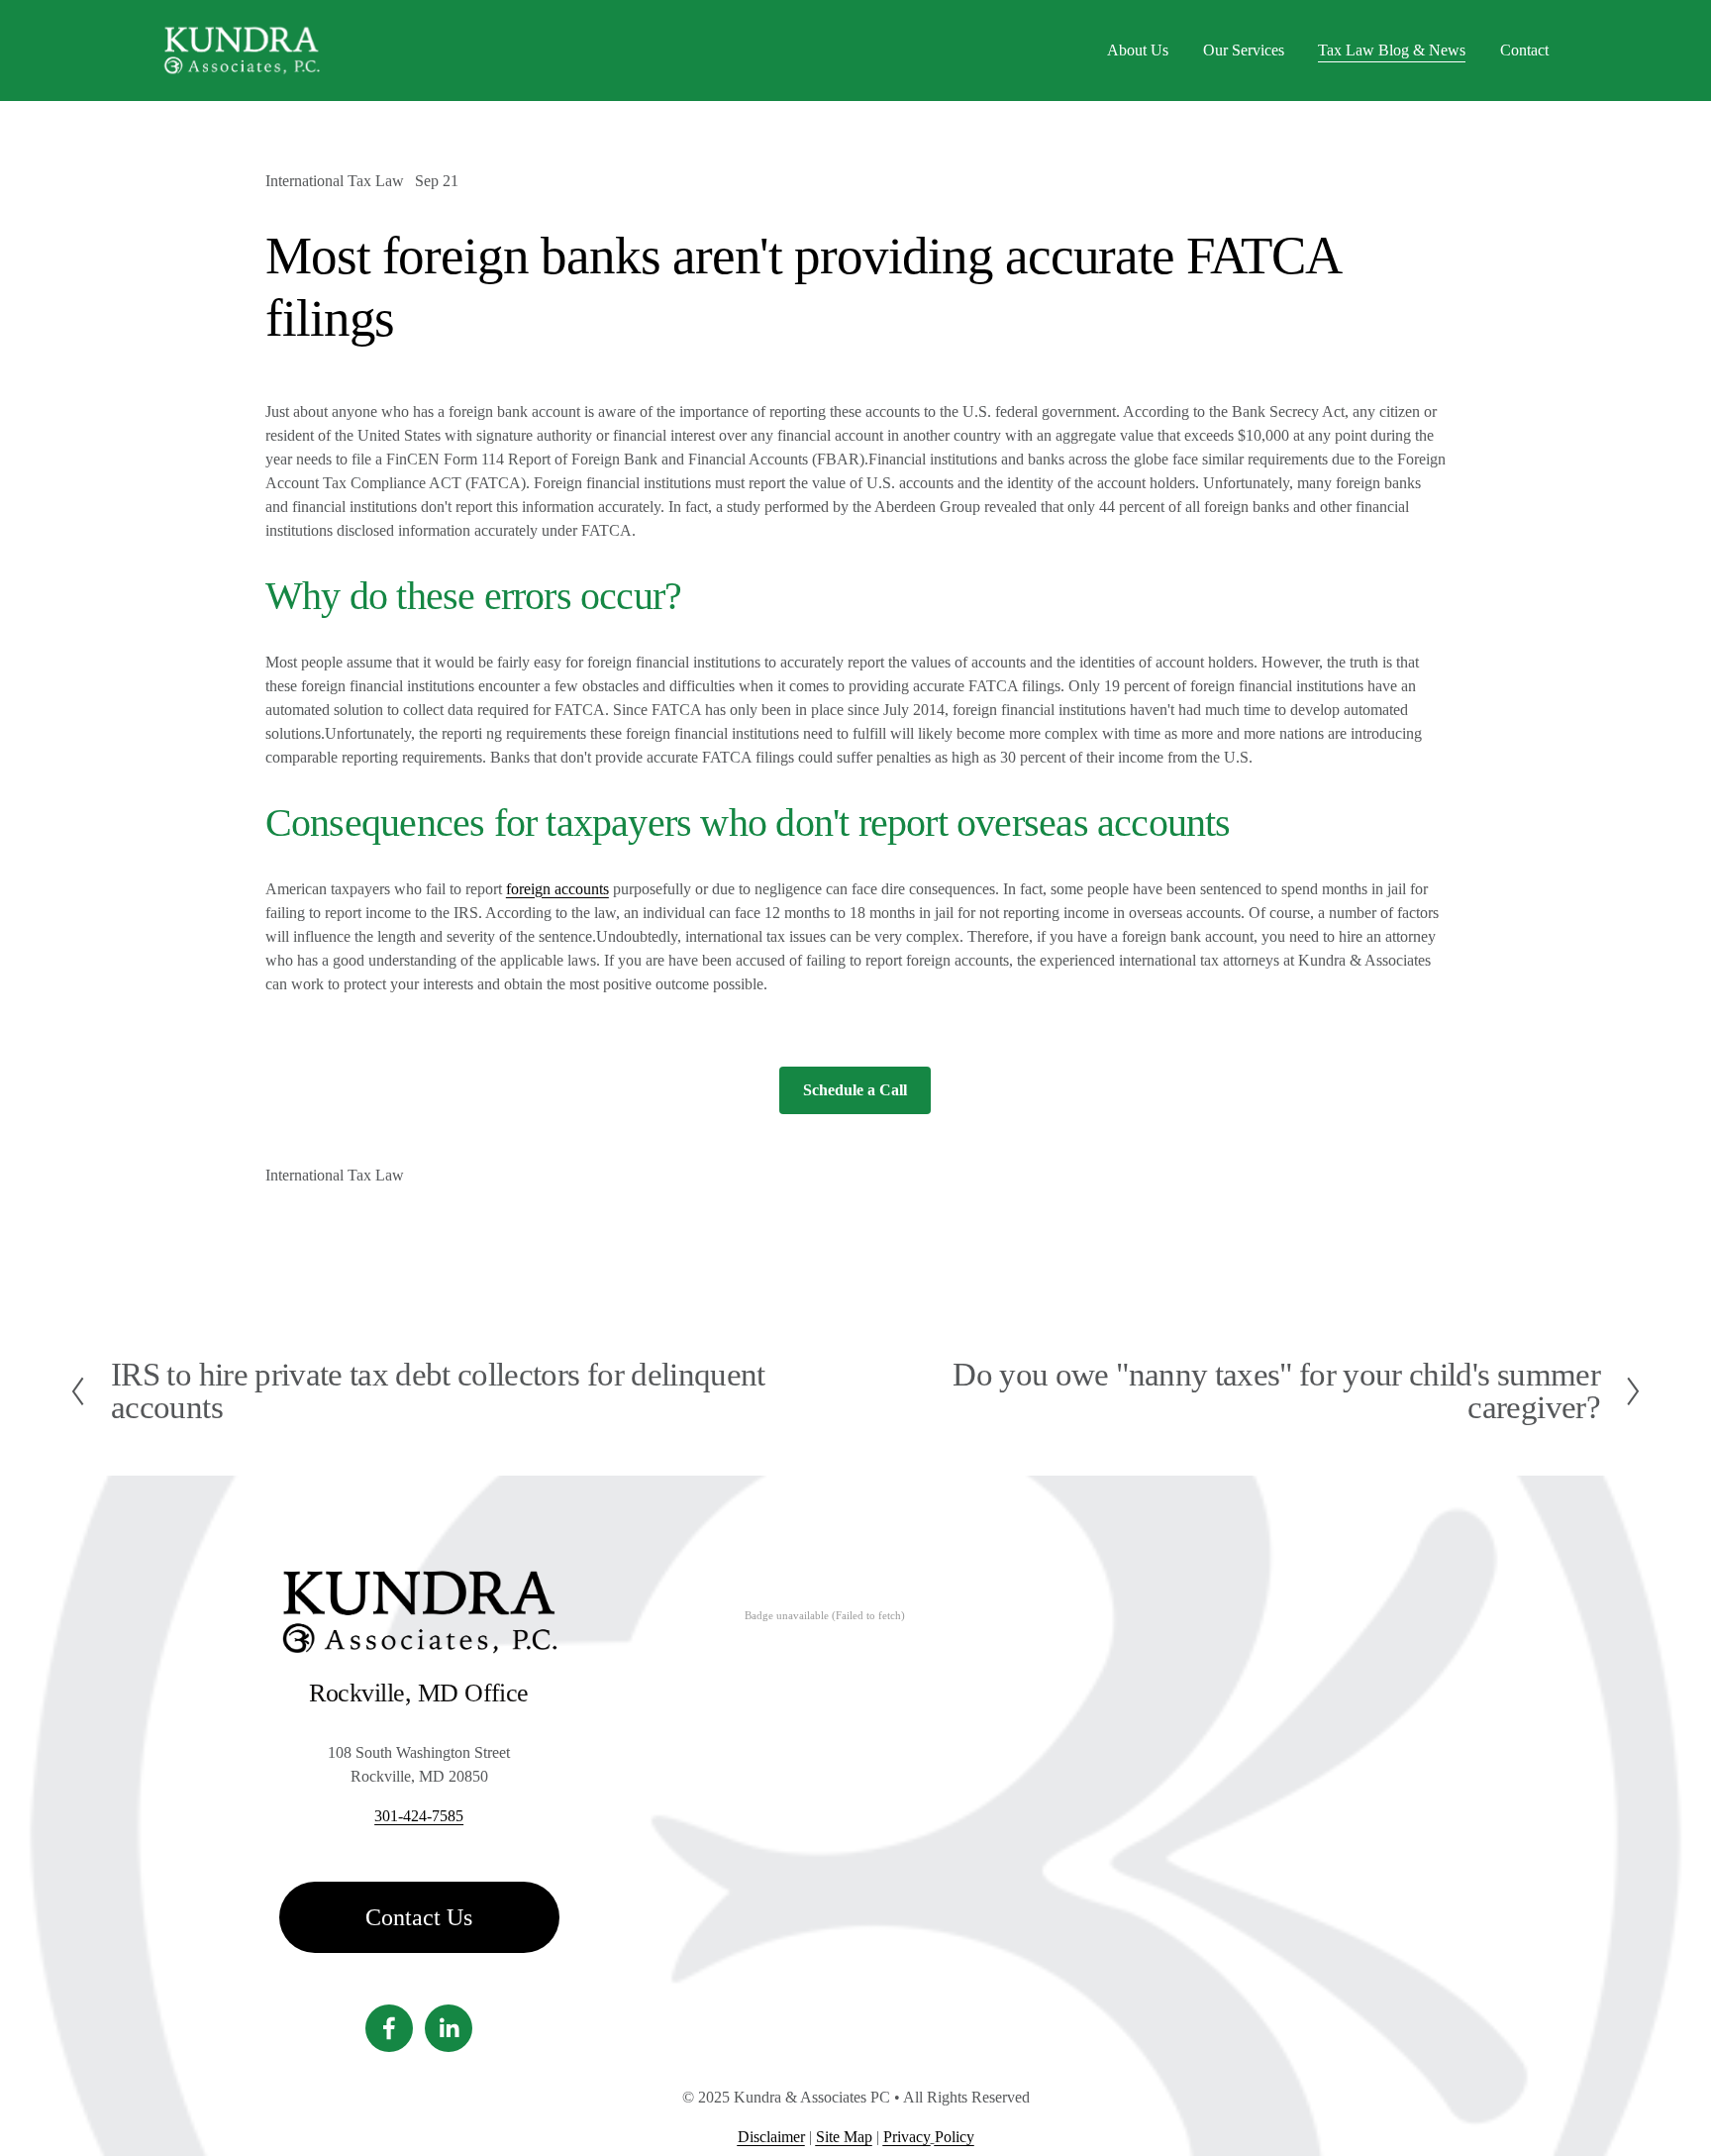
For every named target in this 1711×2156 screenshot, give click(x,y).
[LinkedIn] (449, 2028)
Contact (1524, 50)
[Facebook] (389, 2028)
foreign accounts (557, 889)
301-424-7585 (419, 1816)
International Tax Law (335, 181)
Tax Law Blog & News (1392, 50)
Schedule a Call (855, 1090)
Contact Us (419, 1917)
